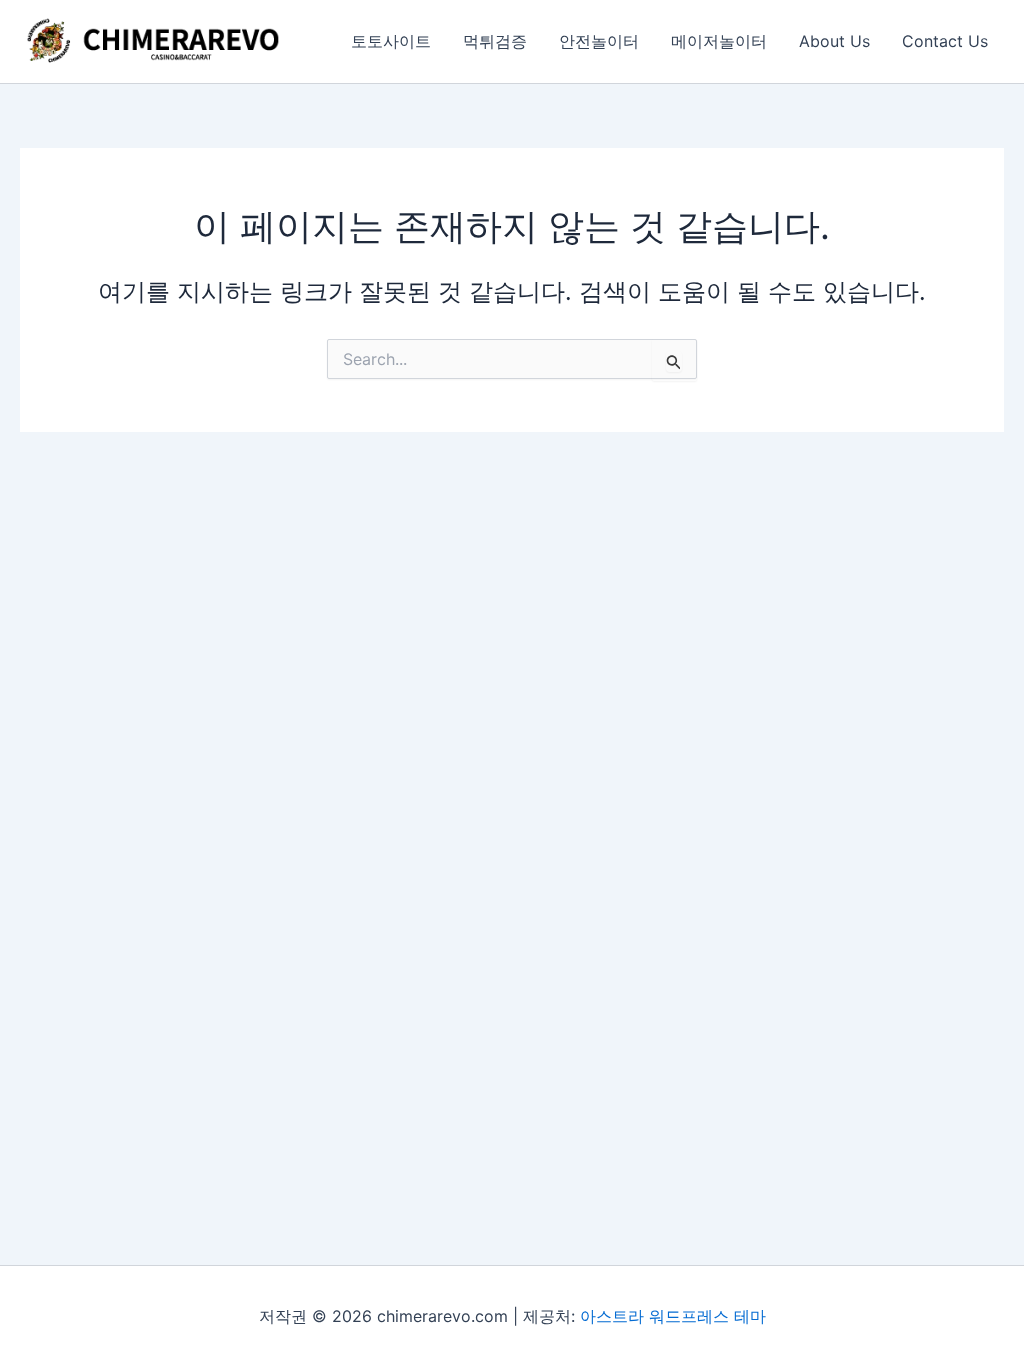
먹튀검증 (495, 41)
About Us (834, 41)
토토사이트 (391, 41)
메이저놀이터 (719, 41)
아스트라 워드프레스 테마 (673, 1316)
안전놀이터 (599, 41)
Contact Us (945, 41)
